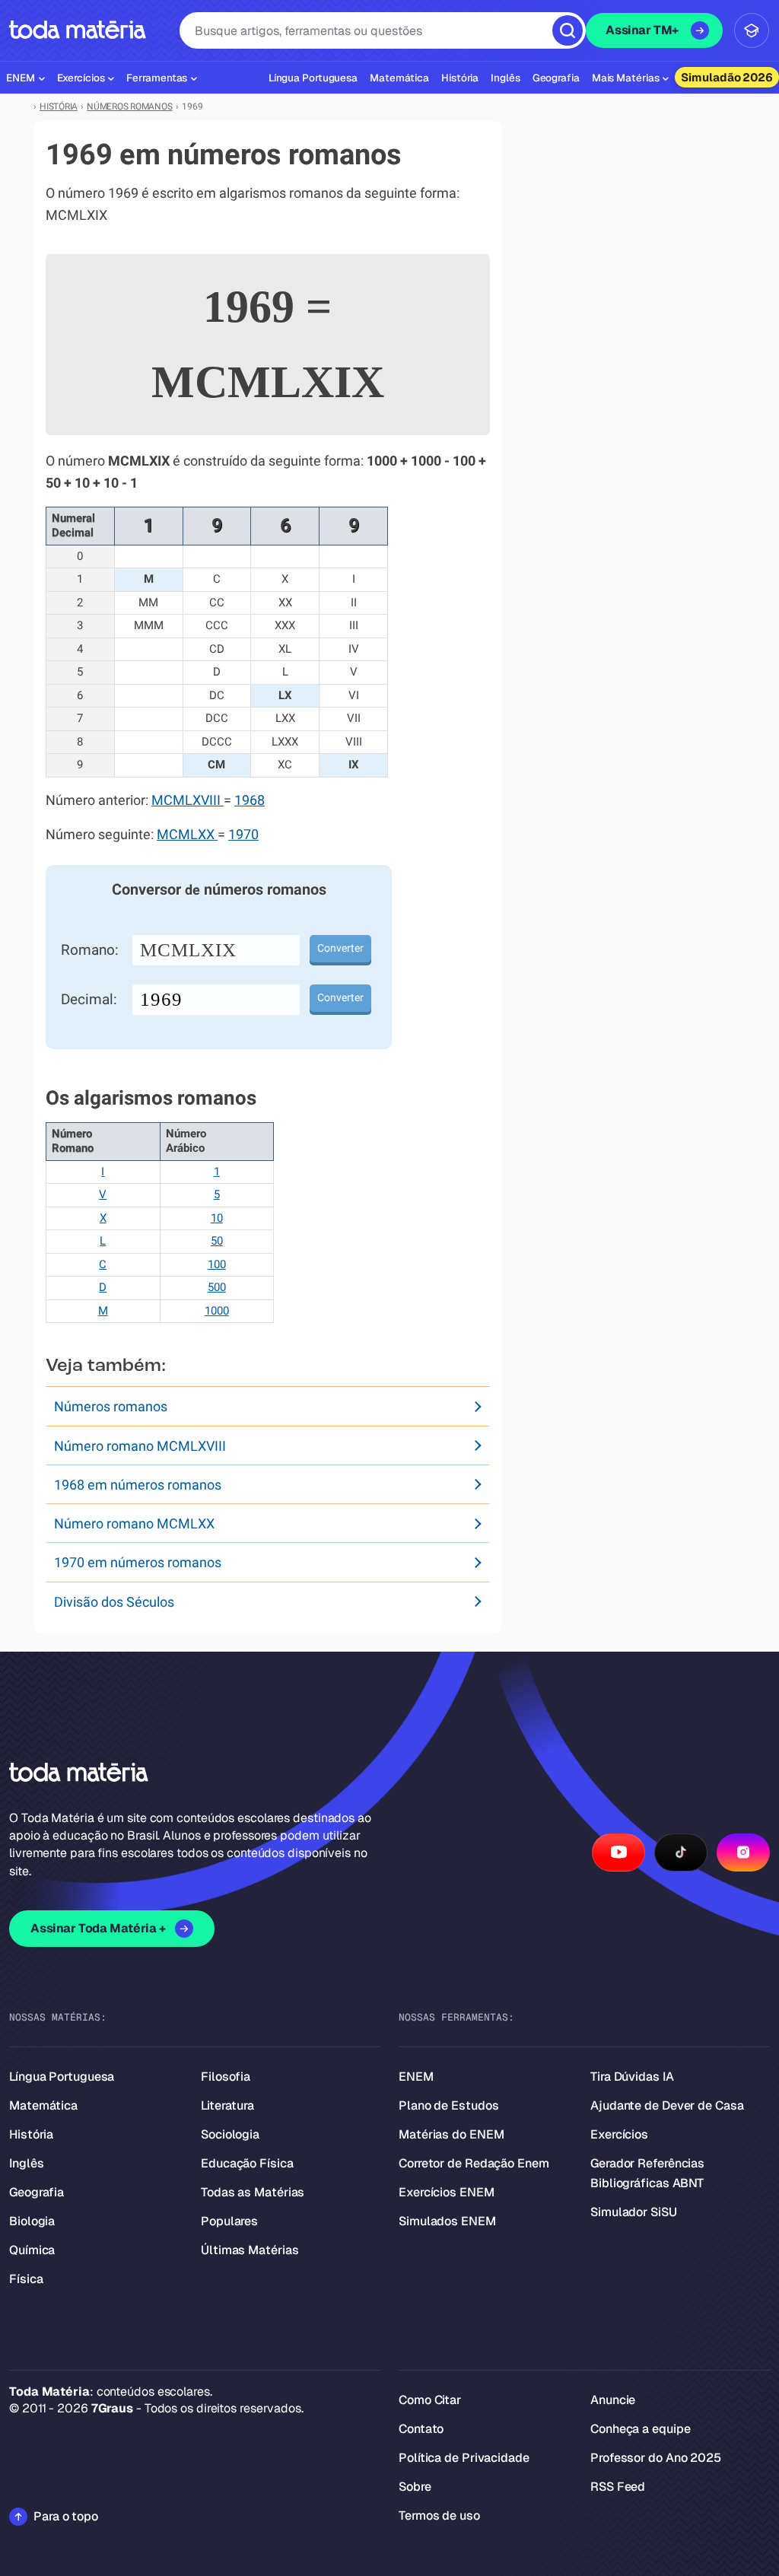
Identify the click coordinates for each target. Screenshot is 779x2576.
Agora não (389, 1461)
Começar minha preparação (376, 1416)
